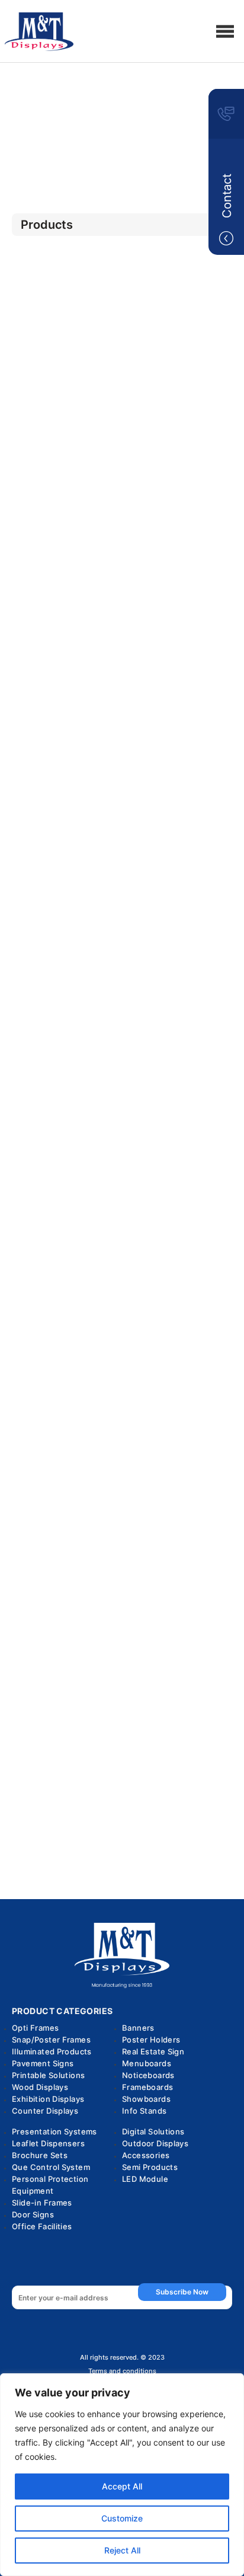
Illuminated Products (52, 2051)
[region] (122, 2475)
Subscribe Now (182, 2292)
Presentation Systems (54, 2131)
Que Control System (51, 2167)
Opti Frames (35, 2028)
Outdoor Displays (155, 2143)
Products (122, 120)
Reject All (122, 2550)
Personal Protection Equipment (50, 2185)
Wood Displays (40, 2087)
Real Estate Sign (153, 2051)
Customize (122, 2518)
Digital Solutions (153, 2131)
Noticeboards (148, 2075)
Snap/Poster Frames (51, 2040)
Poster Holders (151, 2040)
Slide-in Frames (42, 2203)
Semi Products (150, 2167)
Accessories (146, 2155)
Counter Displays (45, 2111)
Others (122, 151)
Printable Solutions (48, 2075)
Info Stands (144, 2111)
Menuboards (147, 2063)
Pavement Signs (43, 2063)
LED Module (145, 2179)
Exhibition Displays (48, 2099)
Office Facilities (42, 2226)
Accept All (122, 2486)
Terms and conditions (122, 2371)
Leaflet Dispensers (48, 2143)
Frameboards (147, 2087)
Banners (138, 2028)
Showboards (146, 2099)
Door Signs (33, 2214)
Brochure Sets (40, 2155)
